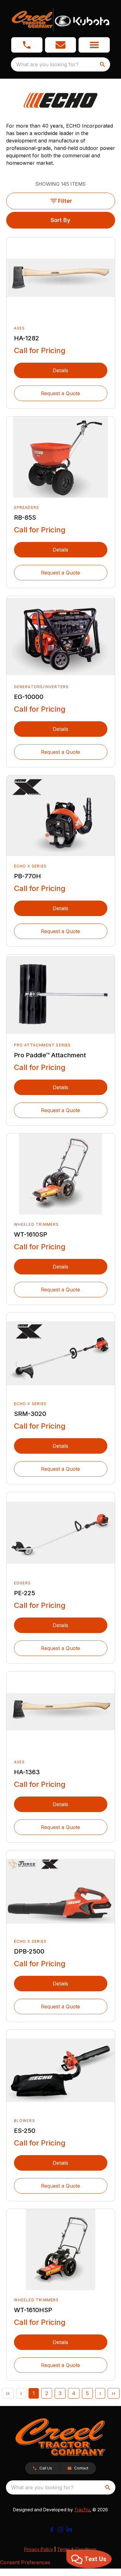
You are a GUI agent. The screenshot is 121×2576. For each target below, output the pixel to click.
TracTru (82, 2510)
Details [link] (60, 370)
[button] (27, 45)
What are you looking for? (47, 64)
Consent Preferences (25, 2562)
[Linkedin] (69, 2530)
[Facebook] (52, 2530)
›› (114, 2393)
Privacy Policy (39, 2549)
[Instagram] (60, 2530)
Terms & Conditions (77, 2549)
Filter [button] (65, 201)
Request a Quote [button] (60, 393)
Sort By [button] (60, 220)
